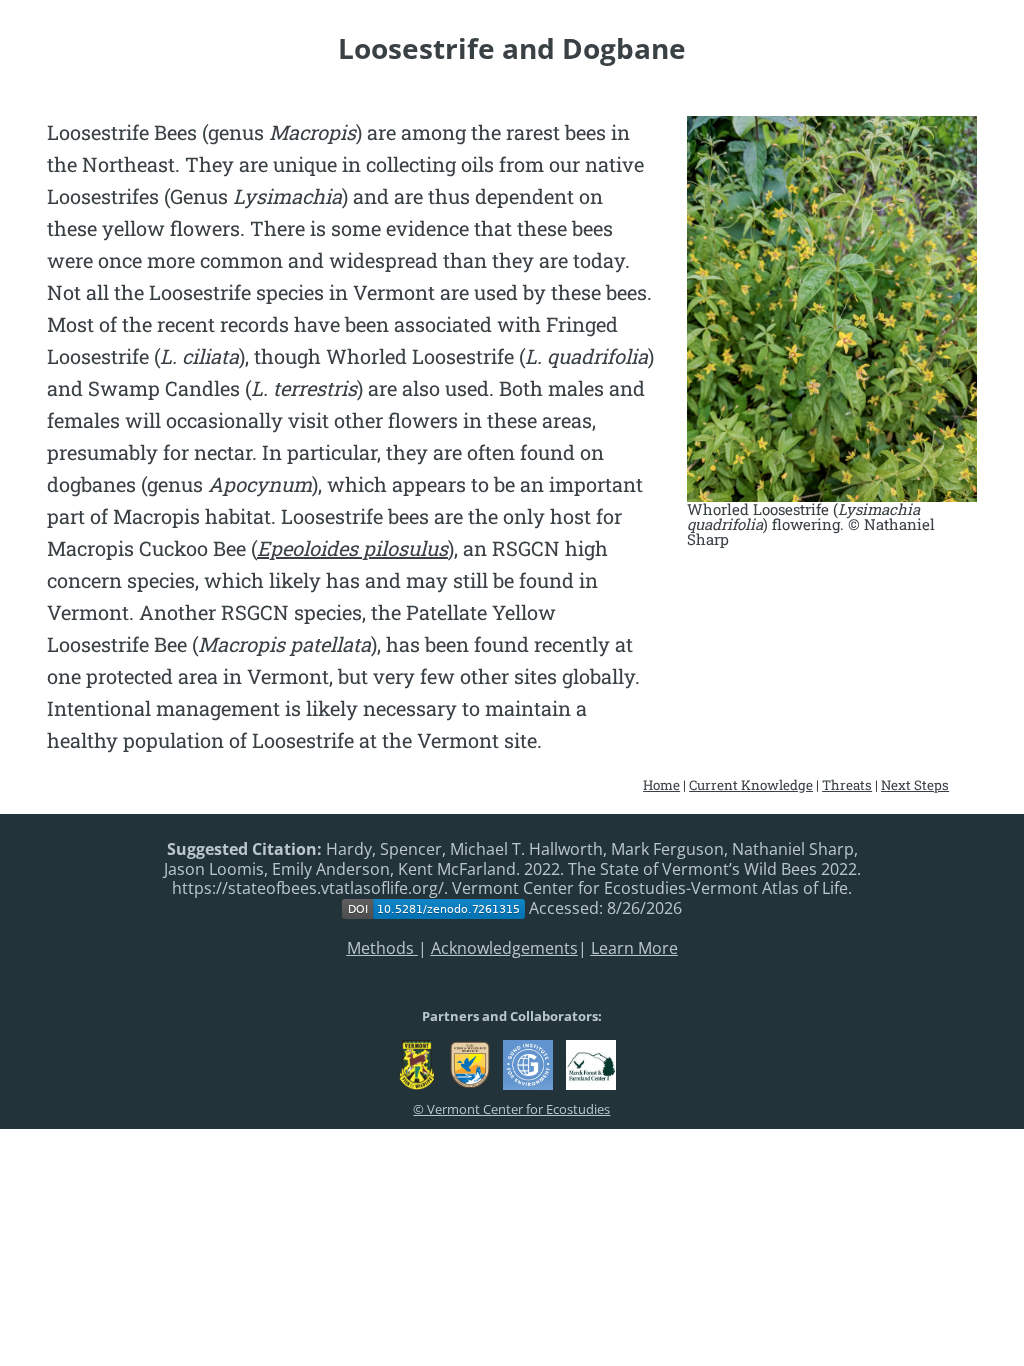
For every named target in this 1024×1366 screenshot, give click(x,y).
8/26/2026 (644, 909)
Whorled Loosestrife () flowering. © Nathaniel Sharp (811, 524)
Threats (847, 785)
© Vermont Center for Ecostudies (511, 1109)
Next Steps (915, 785)
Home (661, 785)
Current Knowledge (751, 785)
